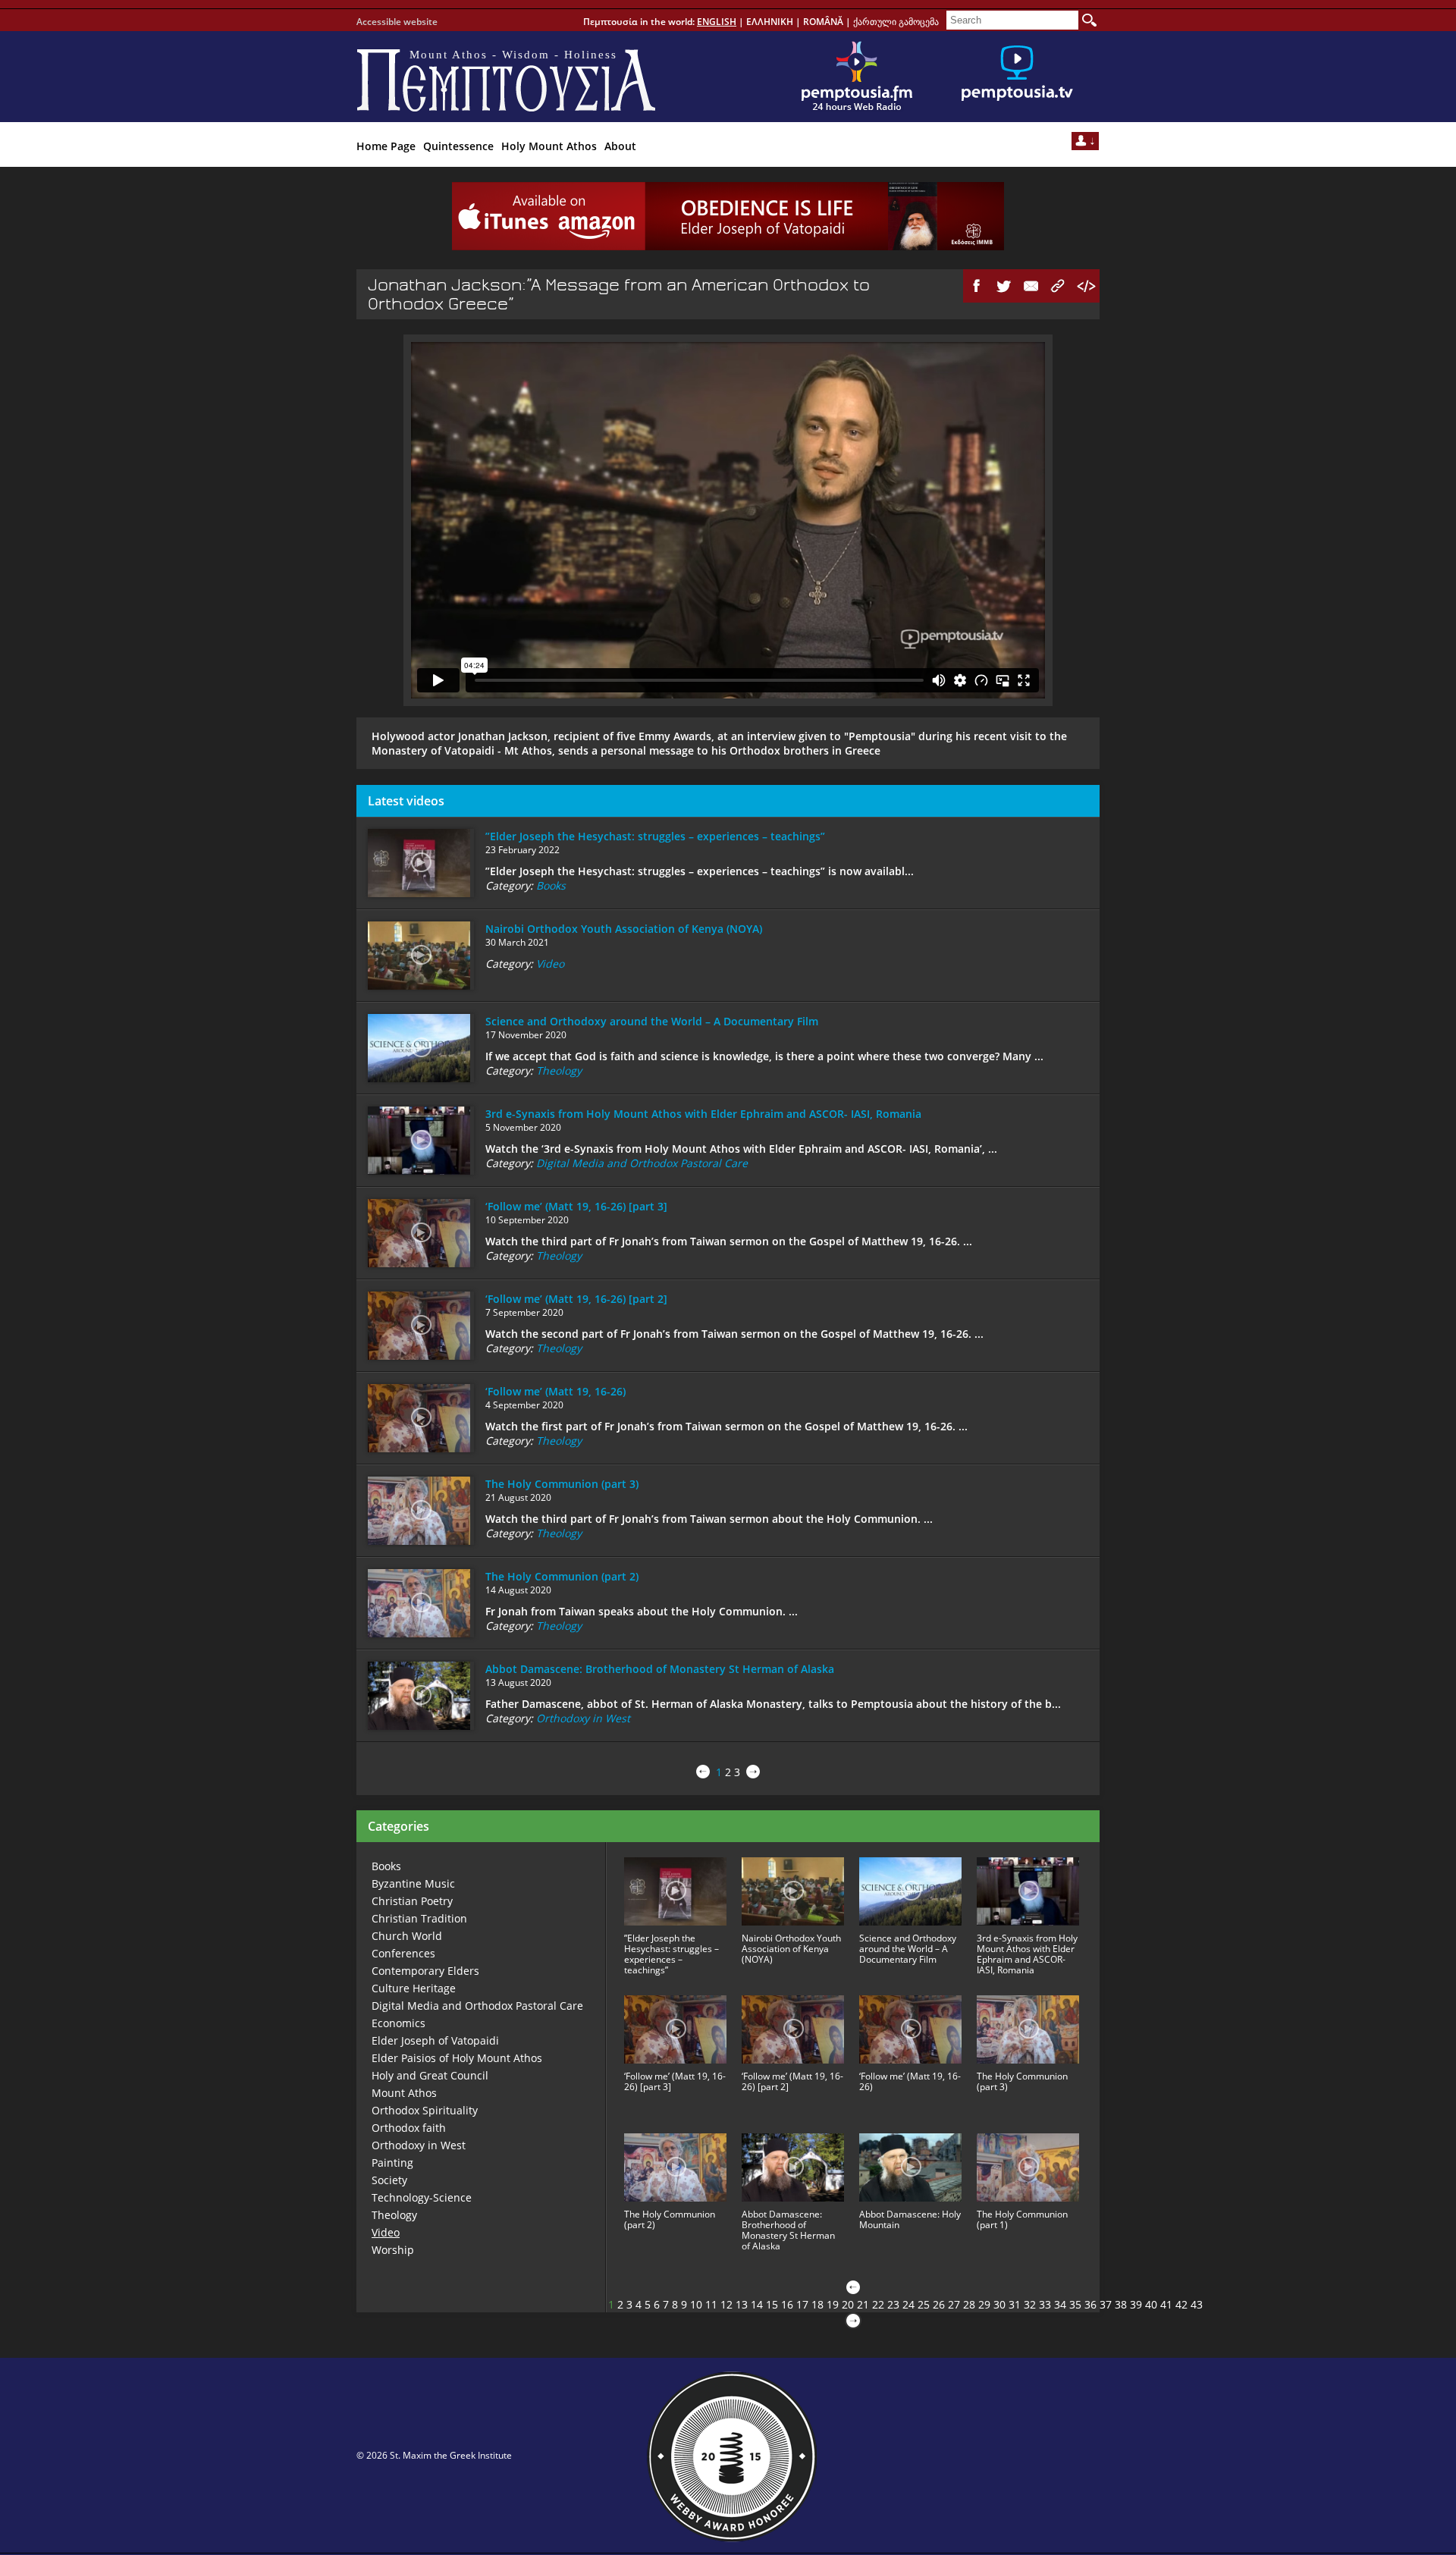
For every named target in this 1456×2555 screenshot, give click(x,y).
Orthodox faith (409, 2128)
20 (848, 2304)
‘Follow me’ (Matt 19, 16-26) (555, 1391)
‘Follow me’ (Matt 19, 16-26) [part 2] (576, 1299)
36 (1090, 2304)
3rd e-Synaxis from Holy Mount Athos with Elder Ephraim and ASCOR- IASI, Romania (703, 1114)
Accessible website (397, 22)
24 (908, 2304)
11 (711, 2304)
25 (924, 2304)
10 (696, 2304)
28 (969, 2304)
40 (1151, 2304)
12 (726, 2304)
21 (863, 2304)
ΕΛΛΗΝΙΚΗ (770, 22)
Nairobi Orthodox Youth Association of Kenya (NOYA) (624, 929)
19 (833, 2304)
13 (742, 2304)
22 (878, 2304)
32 (1030, 2304)
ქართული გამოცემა (896, 22)
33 (1045, 2304)
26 (939, 2304)
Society (389, 2180)
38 (1121, 2304)
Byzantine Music (413, 1883)
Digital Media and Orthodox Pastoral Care (642, 1163)
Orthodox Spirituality (425, 2110)
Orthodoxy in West (583, 1718)
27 (954, 2304)
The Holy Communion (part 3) (562, 1484)
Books (551, 885)
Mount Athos (404, 2093)
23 (893, 2304)
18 (817, 2304)
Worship (393, 2250)
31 (1015, 2304)
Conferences (403, 1953)
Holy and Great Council (430, 2075)
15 (772, 2304)
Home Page (386, 146)
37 (1106, 2304)
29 (984, 2304)
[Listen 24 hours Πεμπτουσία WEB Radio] (857, 77)
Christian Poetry (412, 1901)
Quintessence (458, 146)
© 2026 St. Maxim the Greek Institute (434, 2455)
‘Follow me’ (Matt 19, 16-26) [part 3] (576, 1206)
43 (1197, 2304)
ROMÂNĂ (823, 22)
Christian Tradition (419, 1918)
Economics (399, 2023)
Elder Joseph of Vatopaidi (435, 2040)
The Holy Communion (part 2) (562, 1576)
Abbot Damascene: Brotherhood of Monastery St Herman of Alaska (660, 1669)
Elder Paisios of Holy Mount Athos (457, 2058)
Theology (559, 1070)
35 (1075, 2304)
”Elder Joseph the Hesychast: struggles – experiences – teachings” (655, 836)
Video (550, 964)
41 (1166, 2304)
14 (757, 2304)
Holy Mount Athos (549, 146)
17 (802, 2304)
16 (787, 2304)
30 (999, 2304)
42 (1181, 2304)
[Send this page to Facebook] (977, 286)
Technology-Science (422, 2197)
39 (1136, 2304)
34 (1060, 2304)
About (620, 146)
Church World (407, 1936)
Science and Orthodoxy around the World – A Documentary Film (652, 1021)
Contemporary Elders (425, 1971)
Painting (392, 2163)
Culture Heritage (414, 1988)
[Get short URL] (1059, 286)
